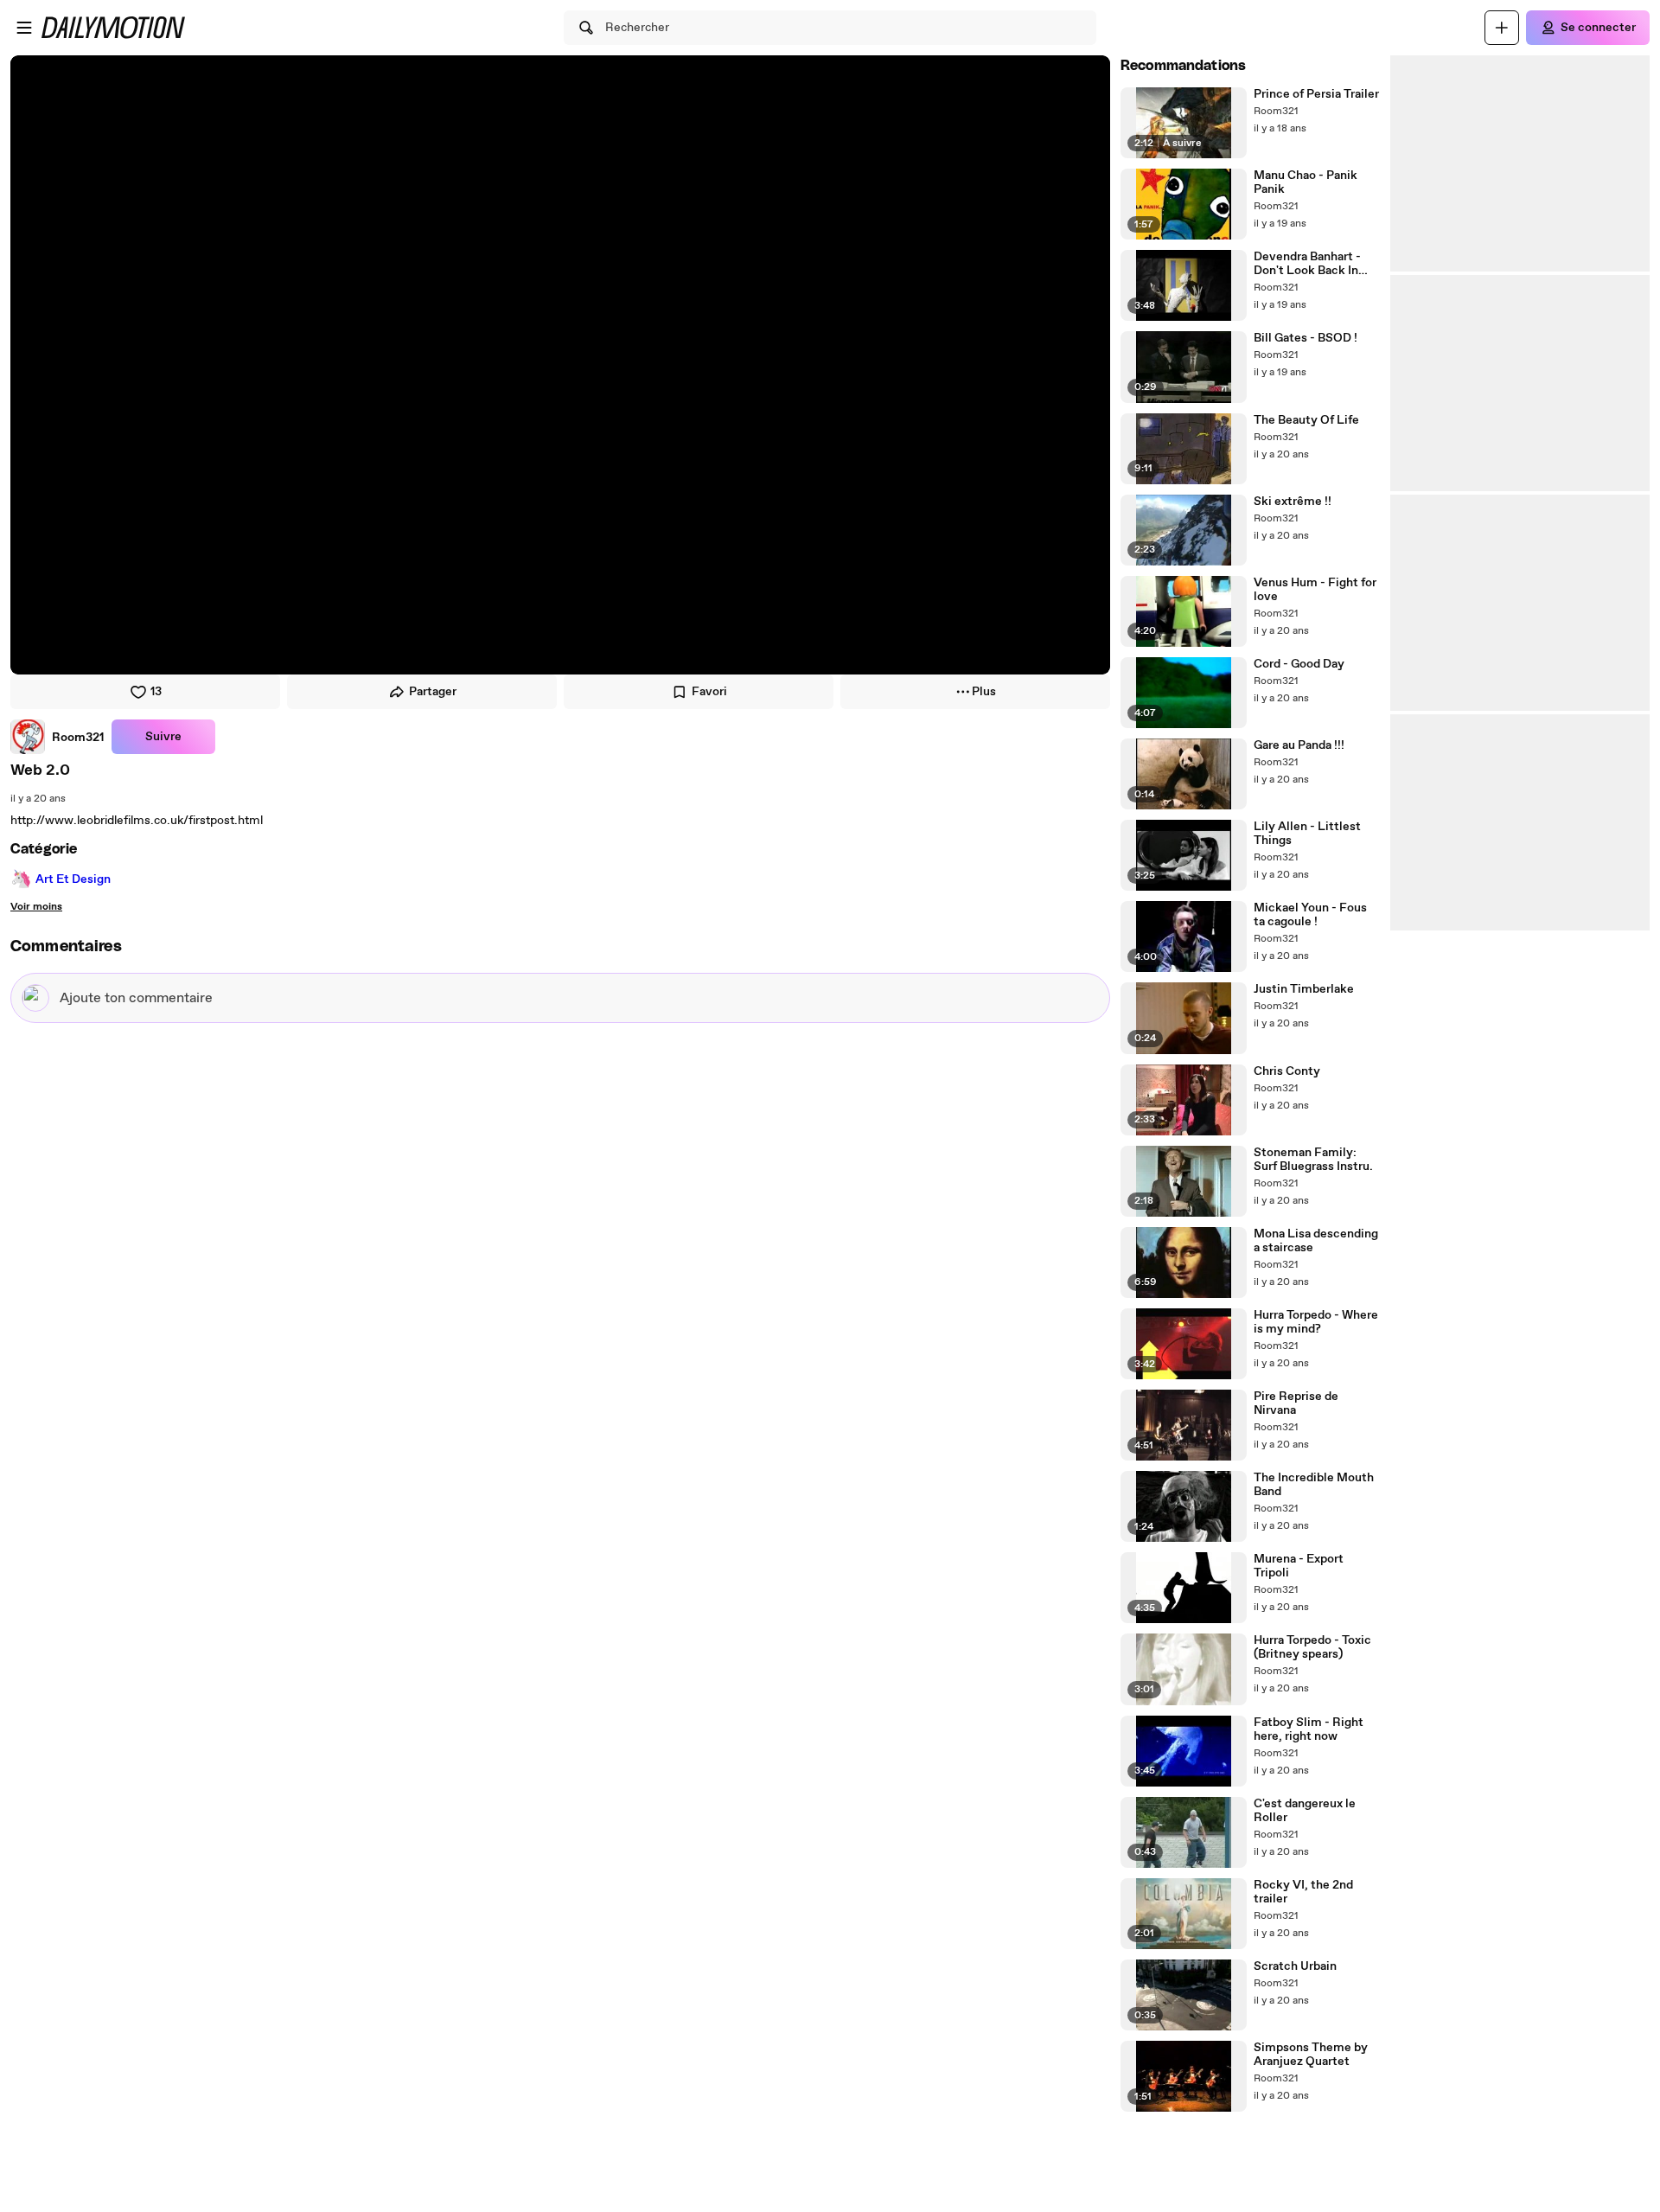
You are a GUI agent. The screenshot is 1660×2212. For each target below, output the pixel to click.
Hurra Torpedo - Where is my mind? (1316, 1322)
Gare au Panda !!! (1299, 745)
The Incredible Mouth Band (1314, 1485)
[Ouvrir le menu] (24, 28)
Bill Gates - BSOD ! (1306, 338)
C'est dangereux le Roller (1305, 1811)
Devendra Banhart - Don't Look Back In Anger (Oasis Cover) (1309, 264)
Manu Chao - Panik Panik (1306, 182)
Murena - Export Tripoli (1299, 1566)
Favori (709, 692)
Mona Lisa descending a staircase (1316, 1241)
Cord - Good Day (1299, 664)
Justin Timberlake (1304, 989)
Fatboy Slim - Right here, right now (1309, 1729)
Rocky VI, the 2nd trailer (1303, 1892)
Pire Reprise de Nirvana (1296, 1403)
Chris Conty (1287, 1071)
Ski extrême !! (1293, 502)
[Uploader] (1502, 28)
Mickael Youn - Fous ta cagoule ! (1310, 915)
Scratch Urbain (1295, 1966)
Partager (433, 692)
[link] (57, 737)
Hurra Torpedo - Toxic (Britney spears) (1312, 1647)
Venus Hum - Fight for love (1315, 590)
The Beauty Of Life (1306, 420)
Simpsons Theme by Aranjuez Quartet (1311, 2055)
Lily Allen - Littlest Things (1307, 834)
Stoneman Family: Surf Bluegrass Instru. (1313, 1160)
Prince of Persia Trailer (1316, 94)
